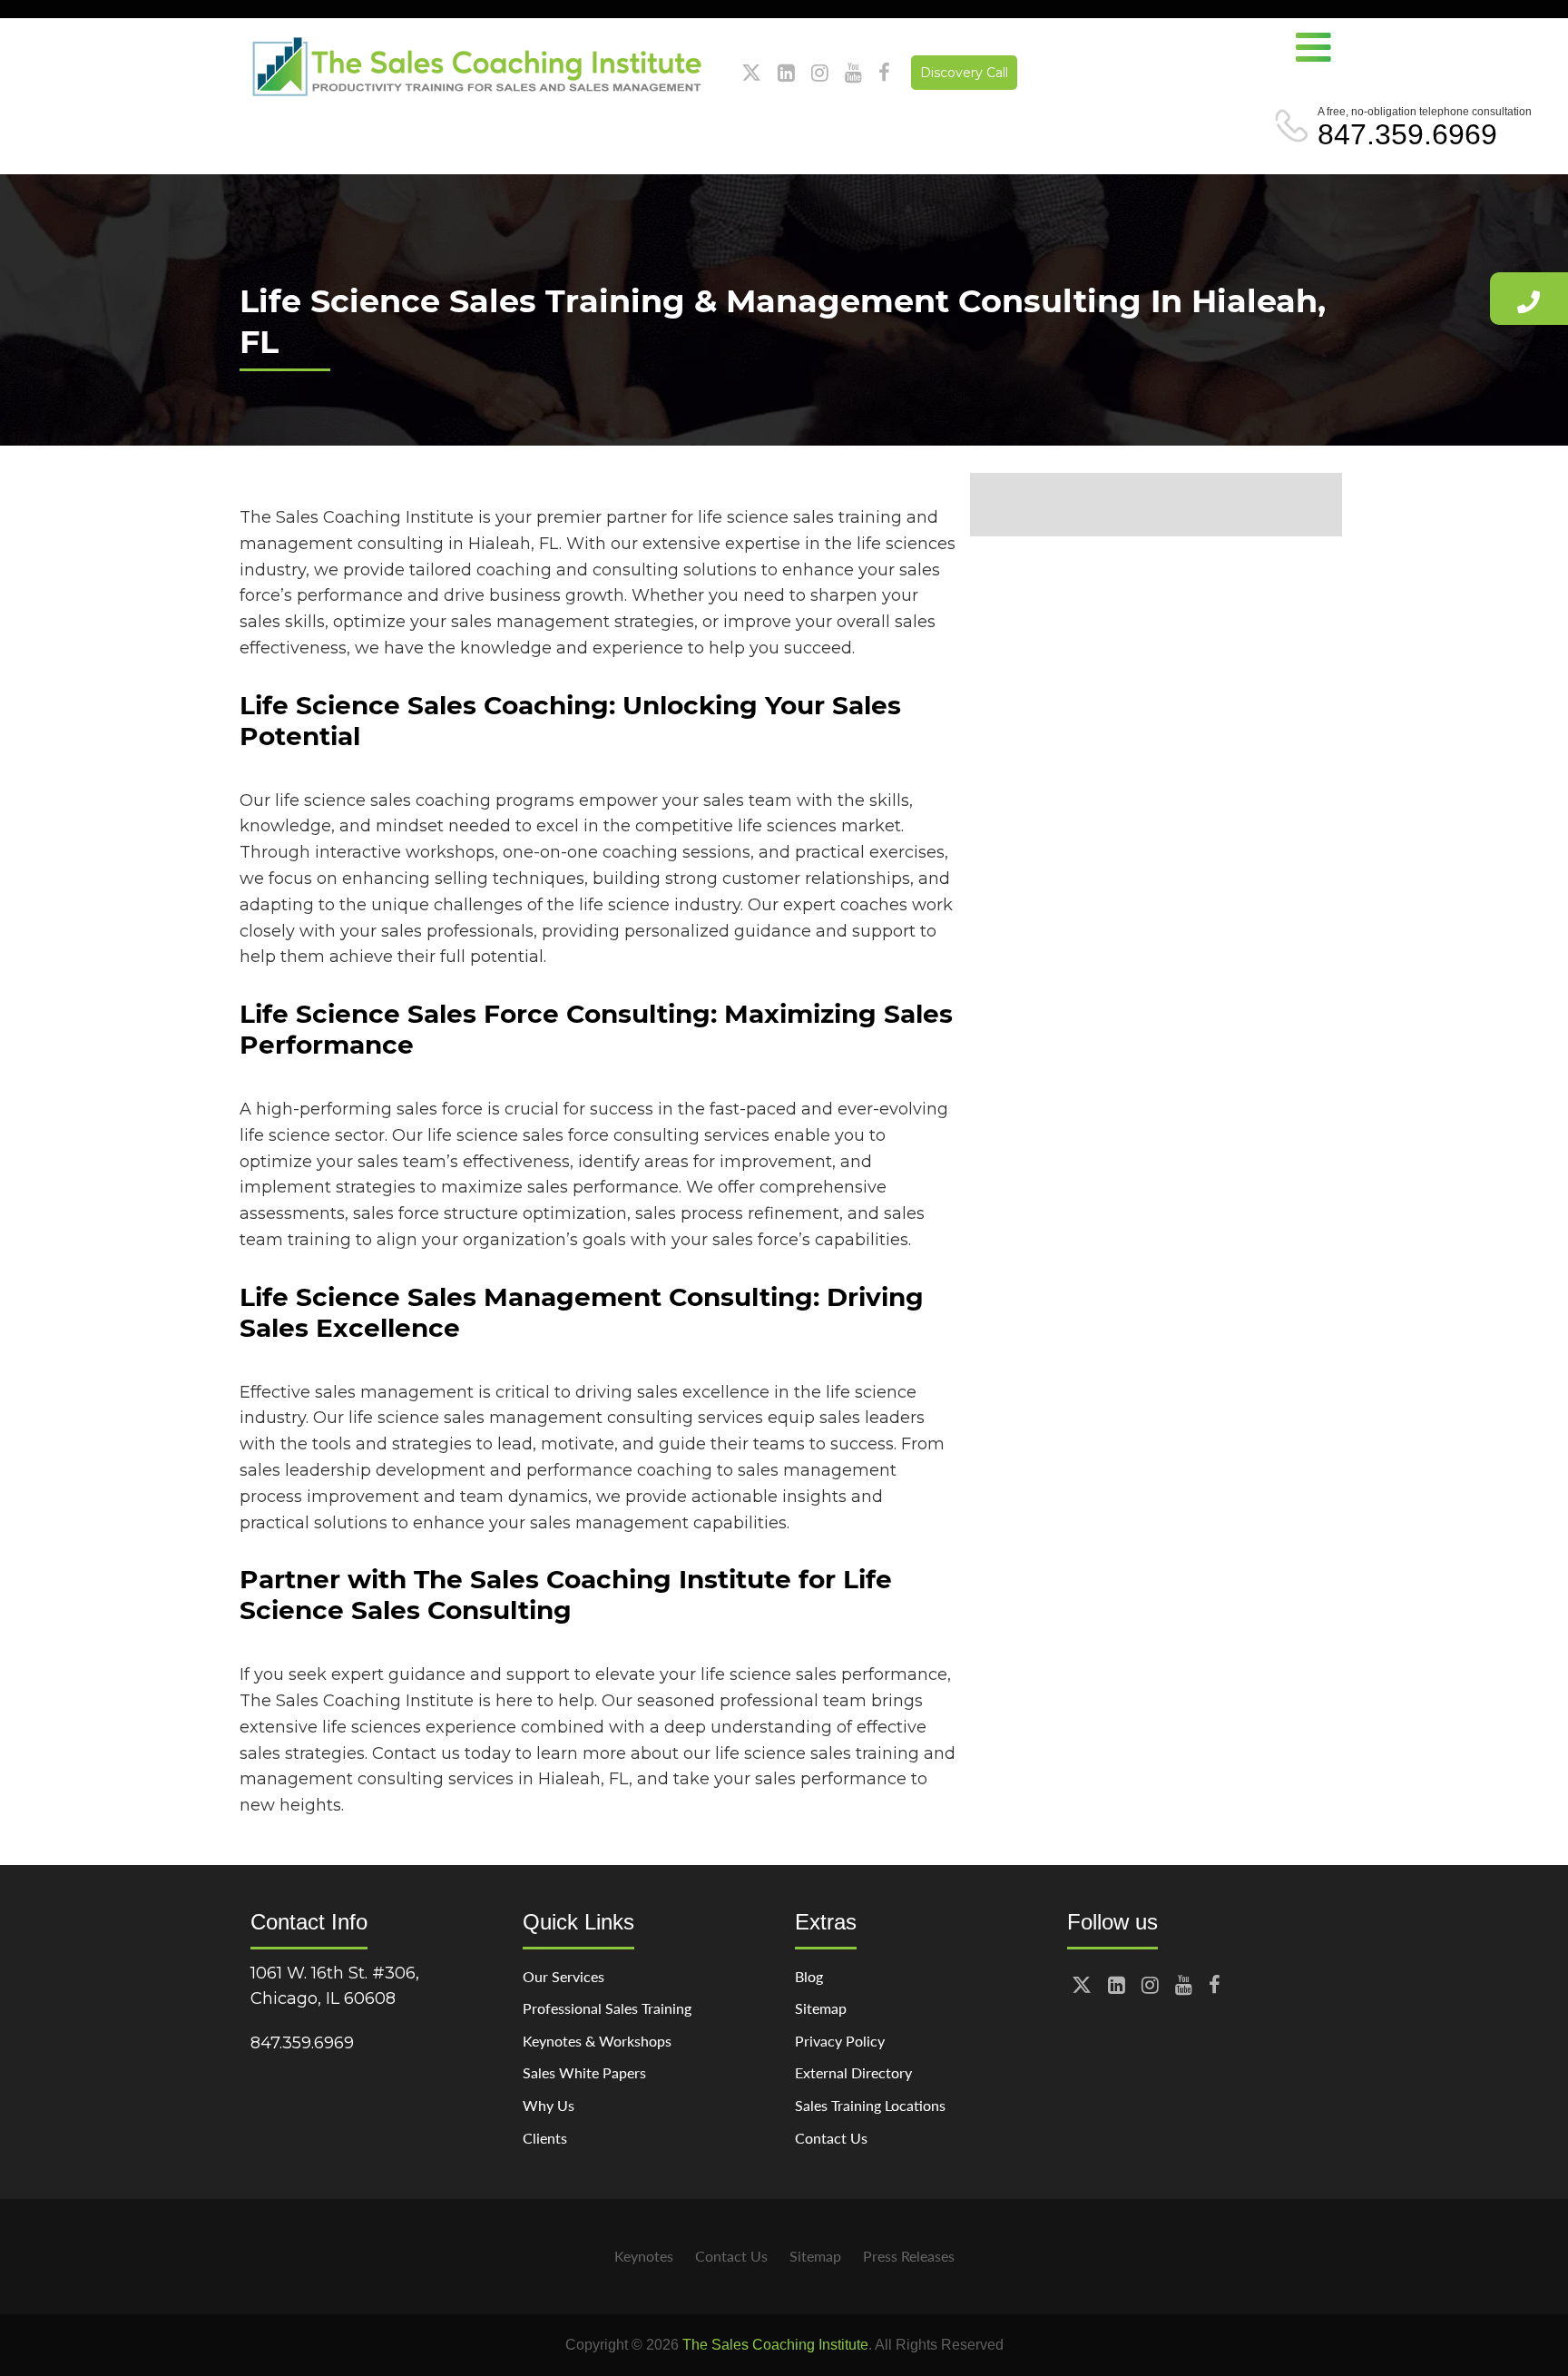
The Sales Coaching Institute (775, 2345)
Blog (809, 1976)
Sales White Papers (584, 2072)
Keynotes (644, 2256)
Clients (545, 2138)
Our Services (563, 1976)
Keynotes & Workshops (597, 2041)
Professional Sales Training (607, 2008)
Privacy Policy (840, 2041)
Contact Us (831, 2138)
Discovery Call (964, 73)
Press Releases (909, 2256)
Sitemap (821, 2008)
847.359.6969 (1407, 134)
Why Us (549, 2105)
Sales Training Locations (870, 2105)
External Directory (853, 2072)
